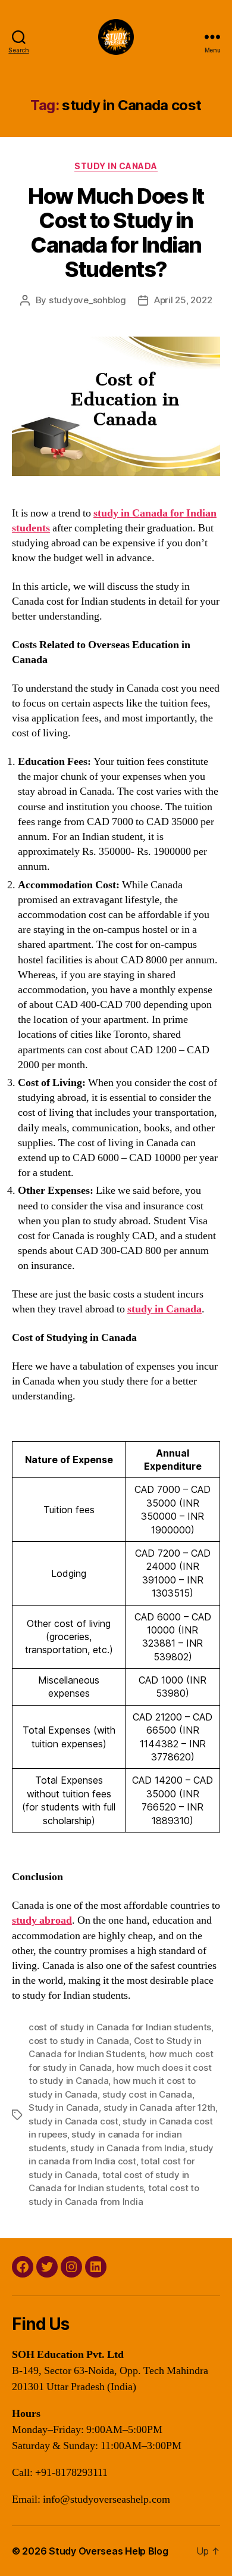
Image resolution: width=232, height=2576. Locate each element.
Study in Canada (116, 166)
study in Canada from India (127, 2148)
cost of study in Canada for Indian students (120, 2027)
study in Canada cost (73, 2121)
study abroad (42, 1920)
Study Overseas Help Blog (109, 2551)
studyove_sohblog (87, 300)
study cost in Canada (147, 2094)
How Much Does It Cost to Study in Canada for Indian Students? (116, 233)
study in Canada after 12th (159, 2107)
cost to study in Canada (79, 2041)
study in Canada (164, 1309)
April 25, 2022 (183, 300)
